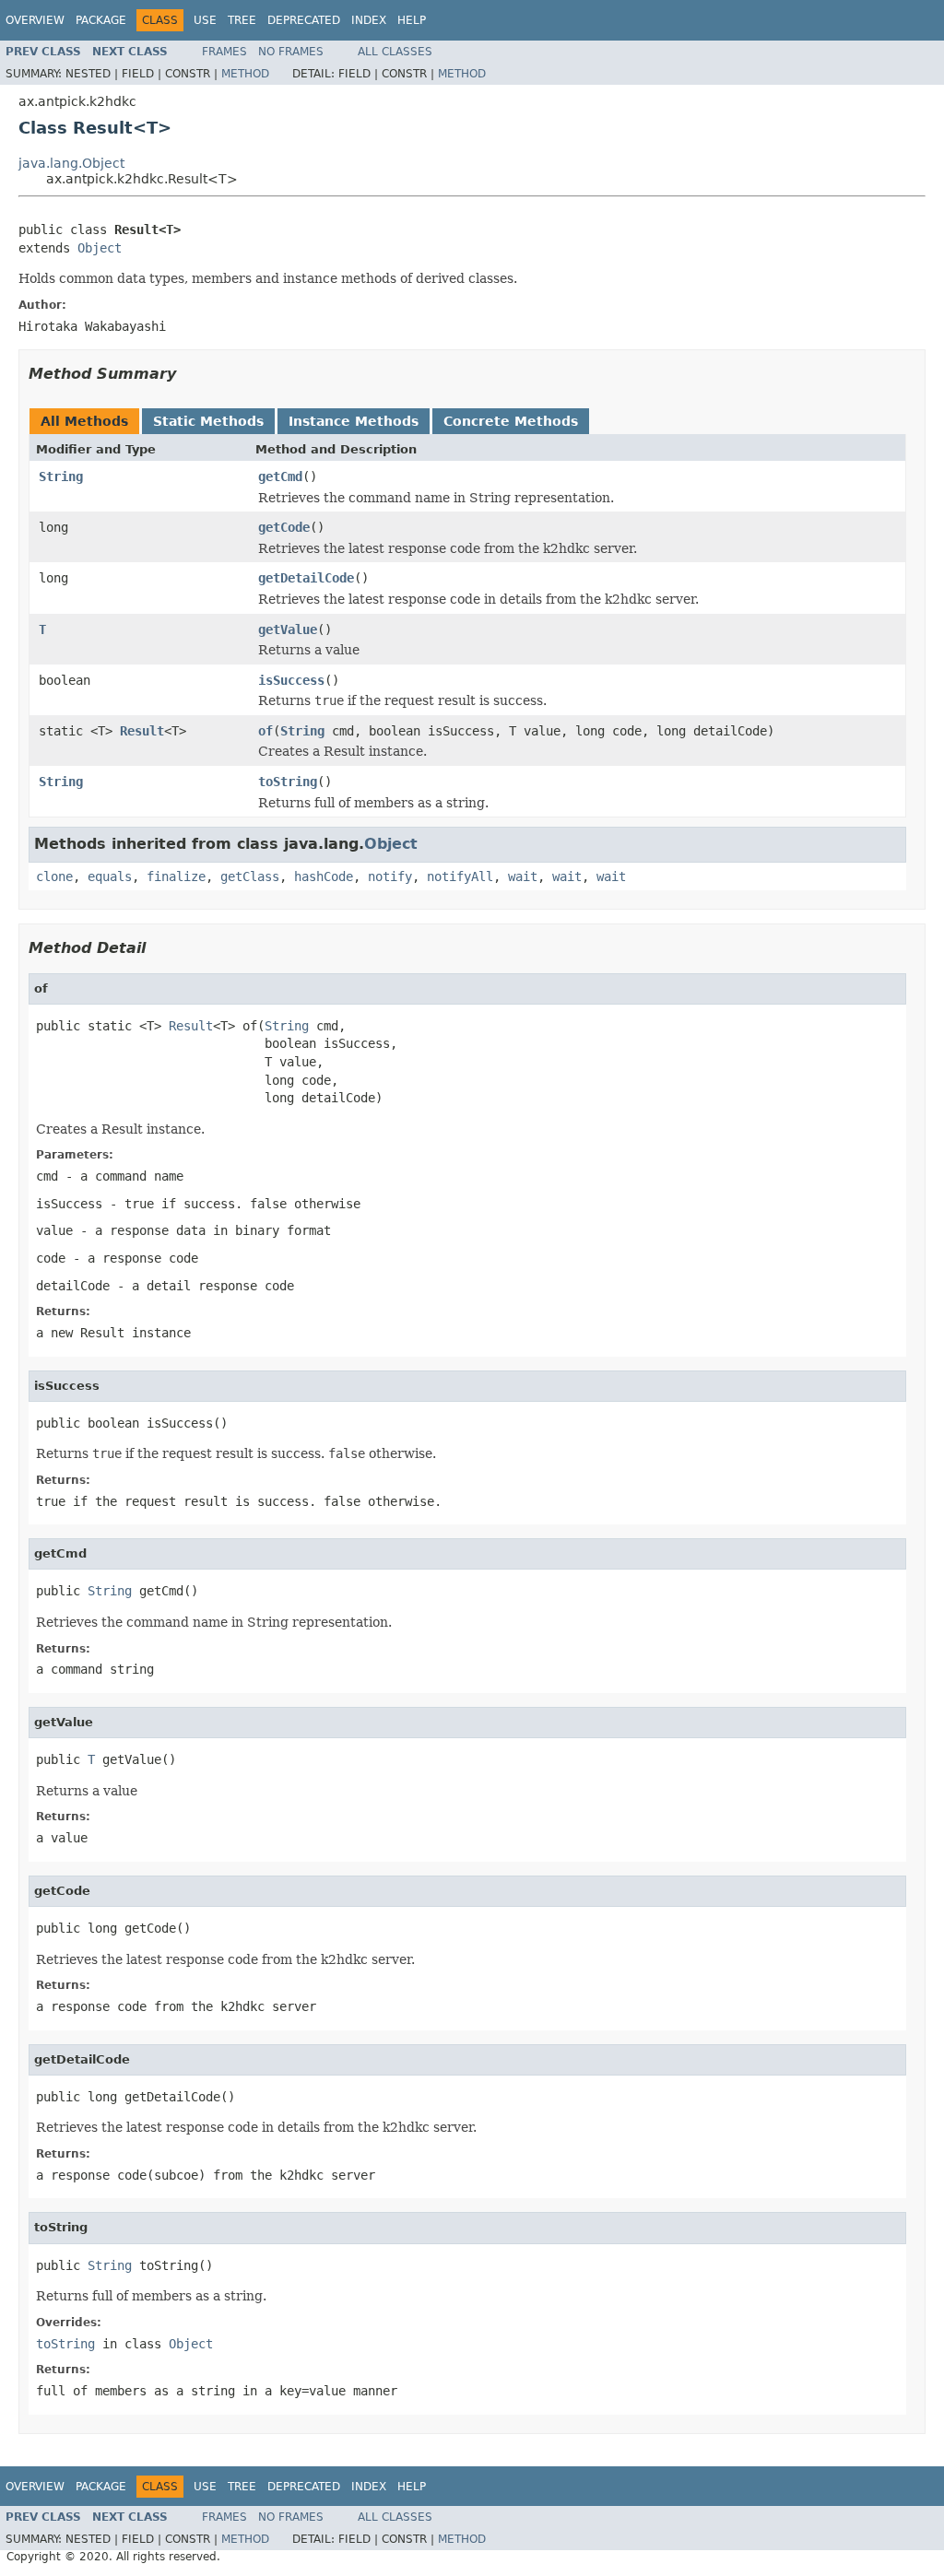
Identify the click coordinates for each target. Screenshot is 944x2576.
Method (245, 74)
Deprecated (304, 20)
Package (101, 20)
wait (523, 876)
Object (100, 248)
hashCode (324, 876)
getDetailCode (306, 578)
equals (110, 876)
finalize (176, 876)
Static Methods (208, 421)
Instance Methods (354, 421)
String (61, 476)
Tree (242, 20)
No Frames (291, 52)
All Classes (395, 52)
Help (412, 20)
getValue (288, 629)
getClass (250, 876)
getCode (284, 527)
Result (142, 731)
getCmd (280, 476)
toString (288, 782)
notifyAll (460, 876)
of (265, 731)
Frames (224, 52)
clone (54, 876)
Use (205, 20)
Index (369, 20)
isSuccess (291, 680)
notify (390, 876)
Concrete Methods (511, 421)
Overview (35, 20)
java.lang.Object (71, 163)
